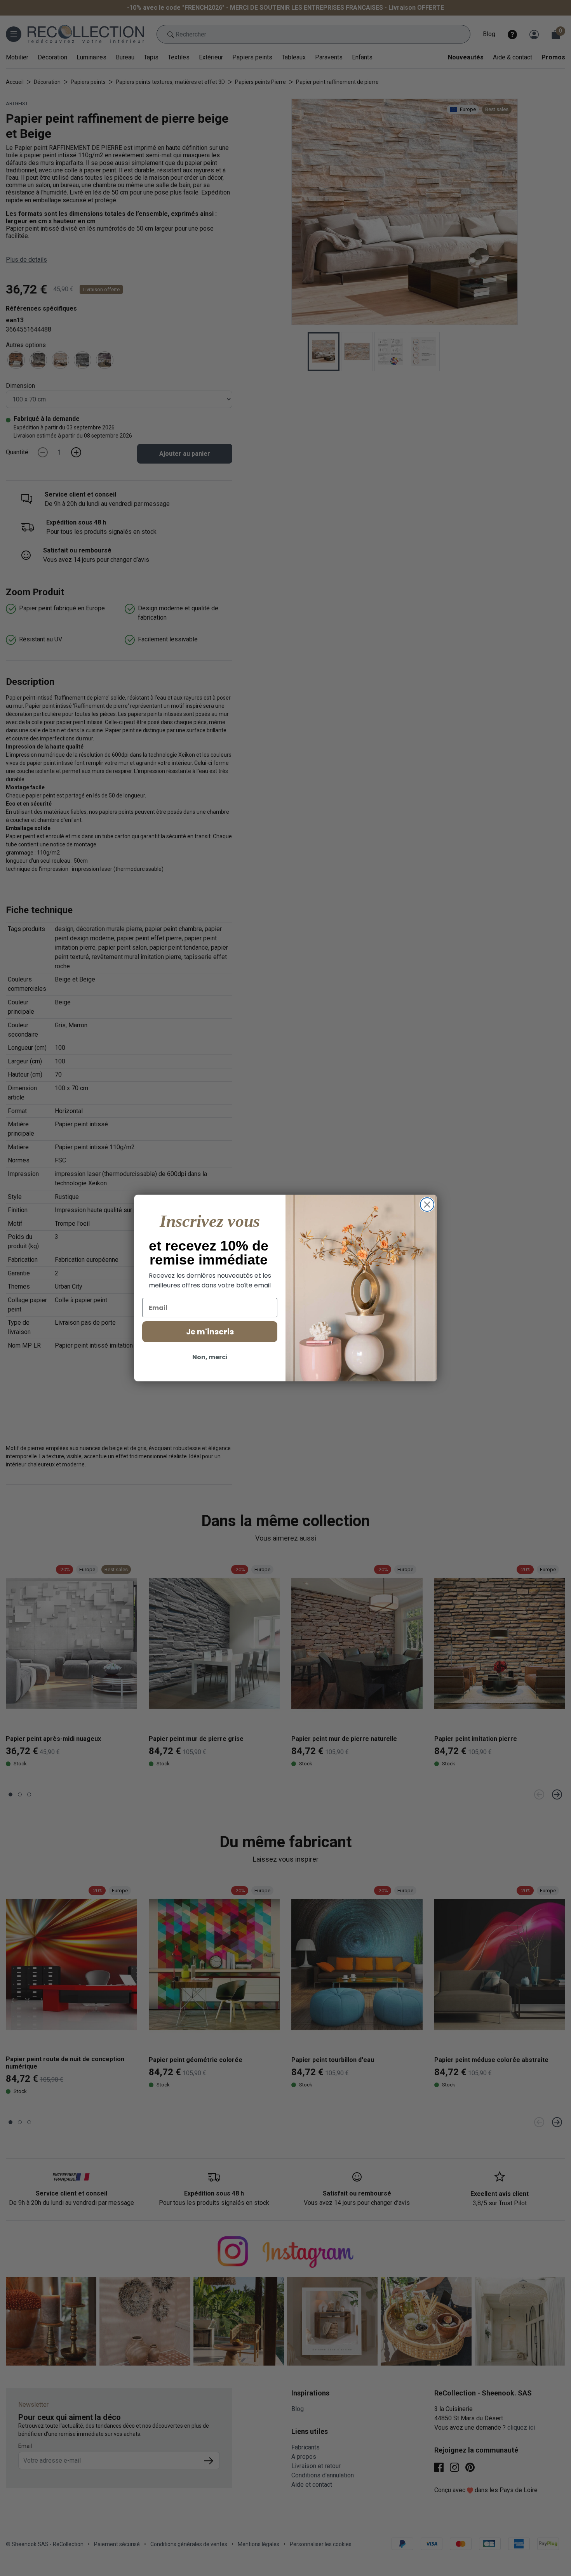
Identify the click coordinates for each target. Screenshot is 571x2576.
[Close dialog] (427, 1205)
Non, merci (210, 1357)
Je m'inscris (210, 1332)
